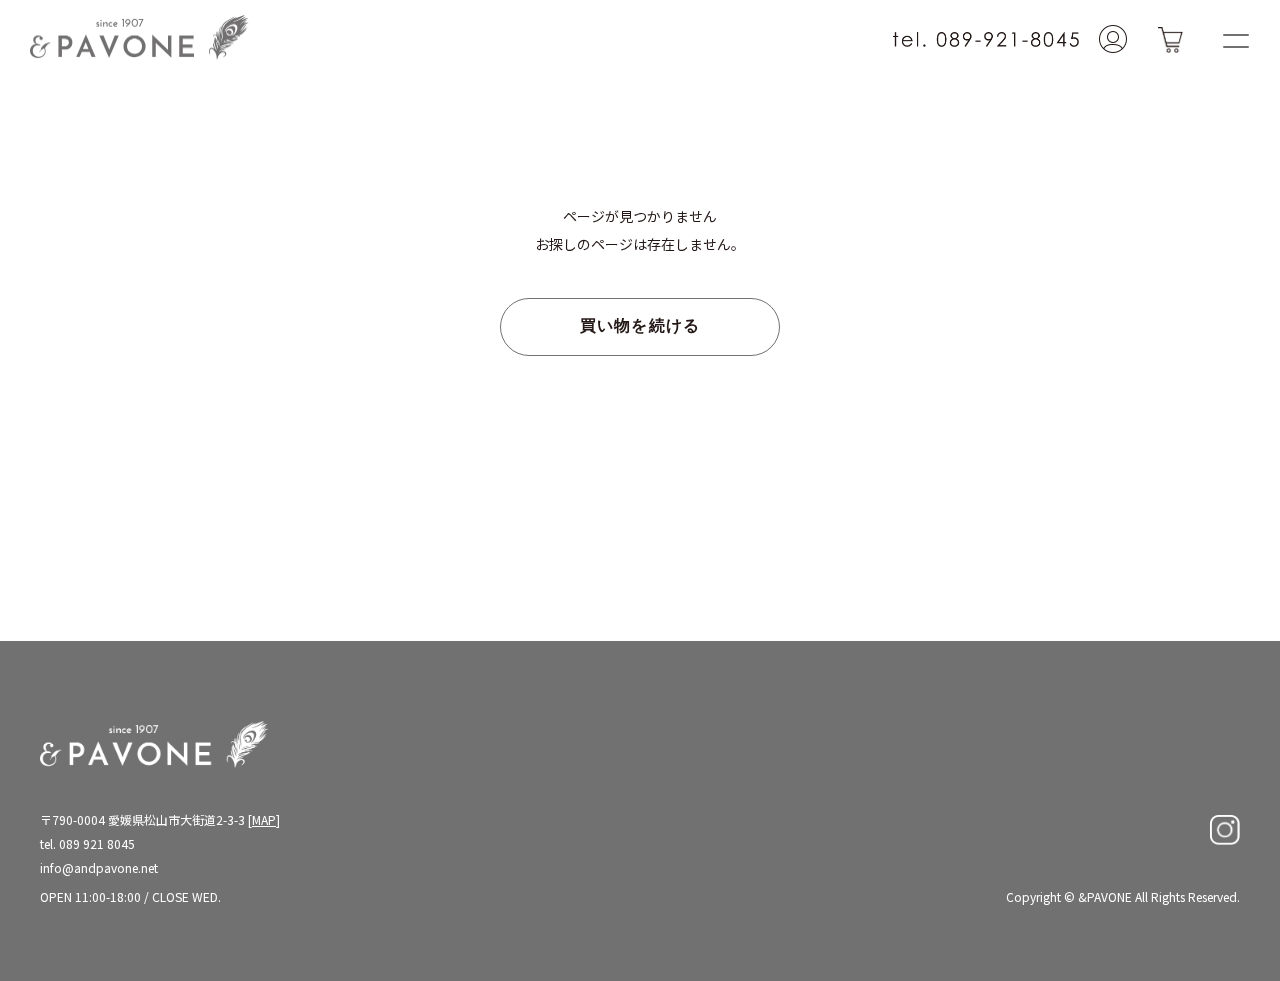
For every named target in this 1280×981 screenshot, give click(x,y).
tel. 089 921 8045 (87, 843)
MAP (264, 819)
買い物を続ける (640, 327)
